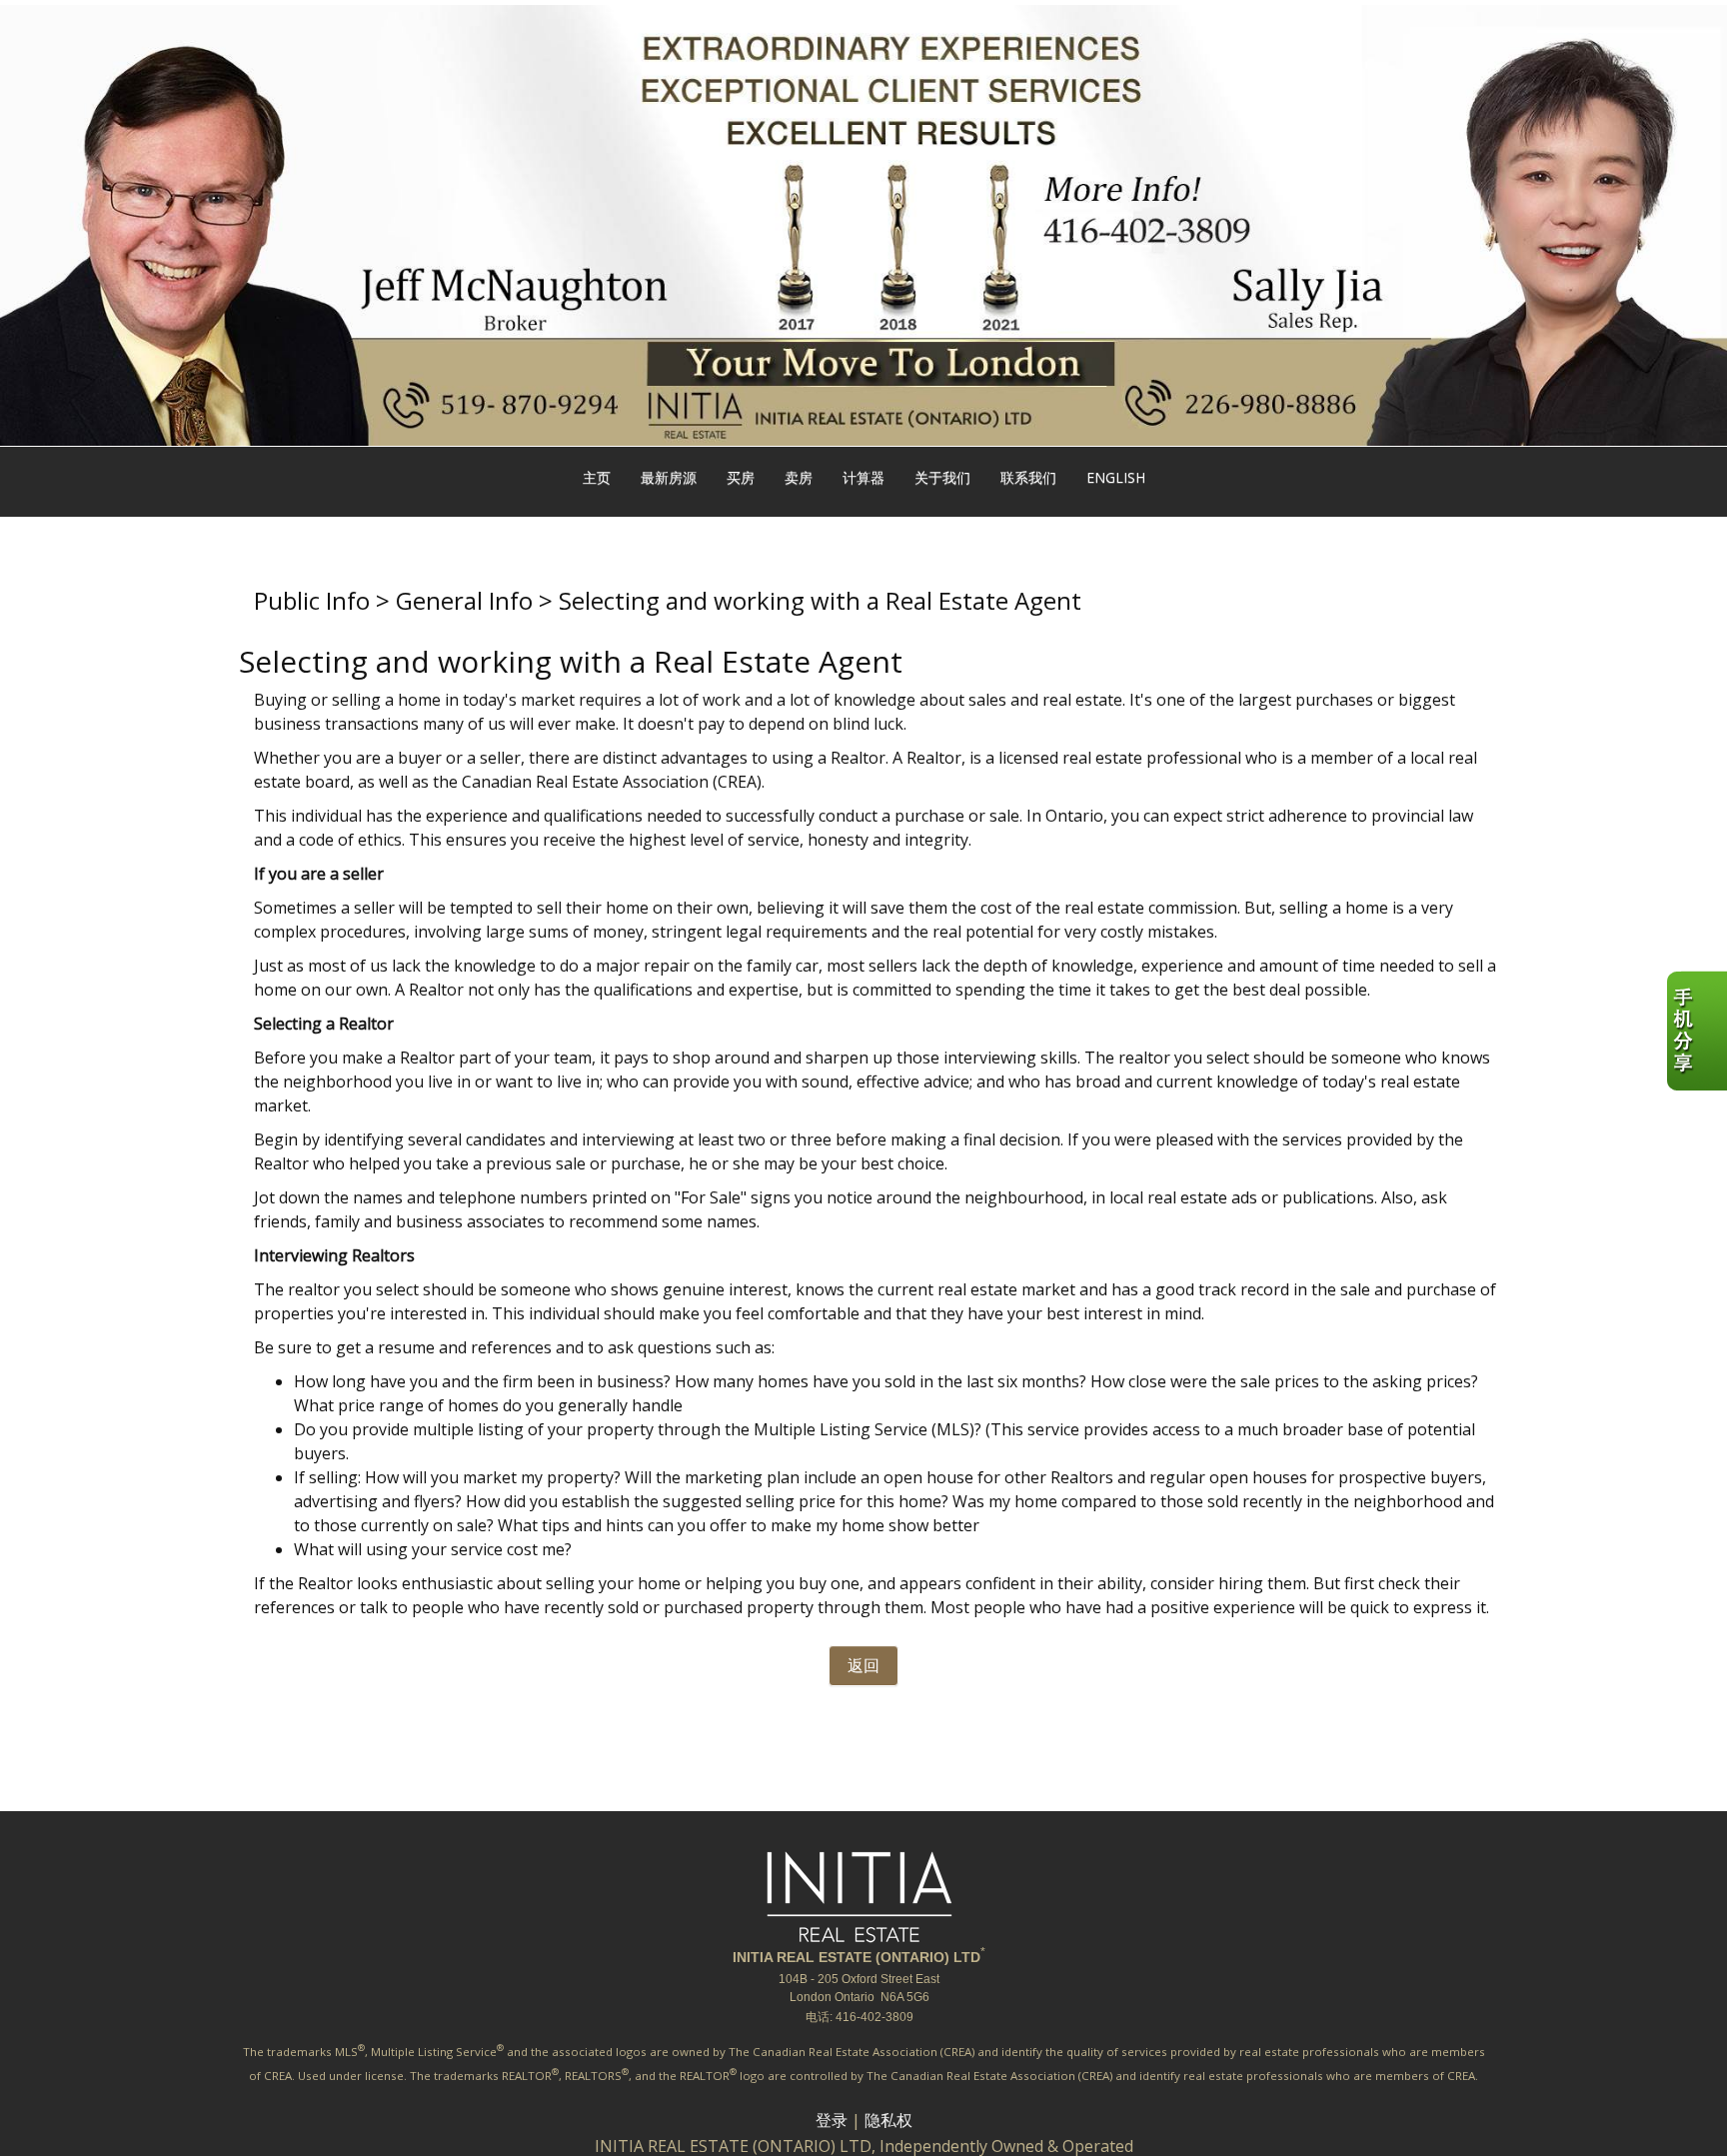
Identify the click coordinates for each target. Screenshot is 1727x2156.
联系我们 (1028, 477)
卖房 (799, 477)
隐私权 (888, 2120)
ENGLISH (1116, 477)
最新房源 (669, 477)
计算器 (863, 477)
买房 (741, 477)
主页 (597, 477)
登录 (832, 2120)
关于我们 (942, 477)
